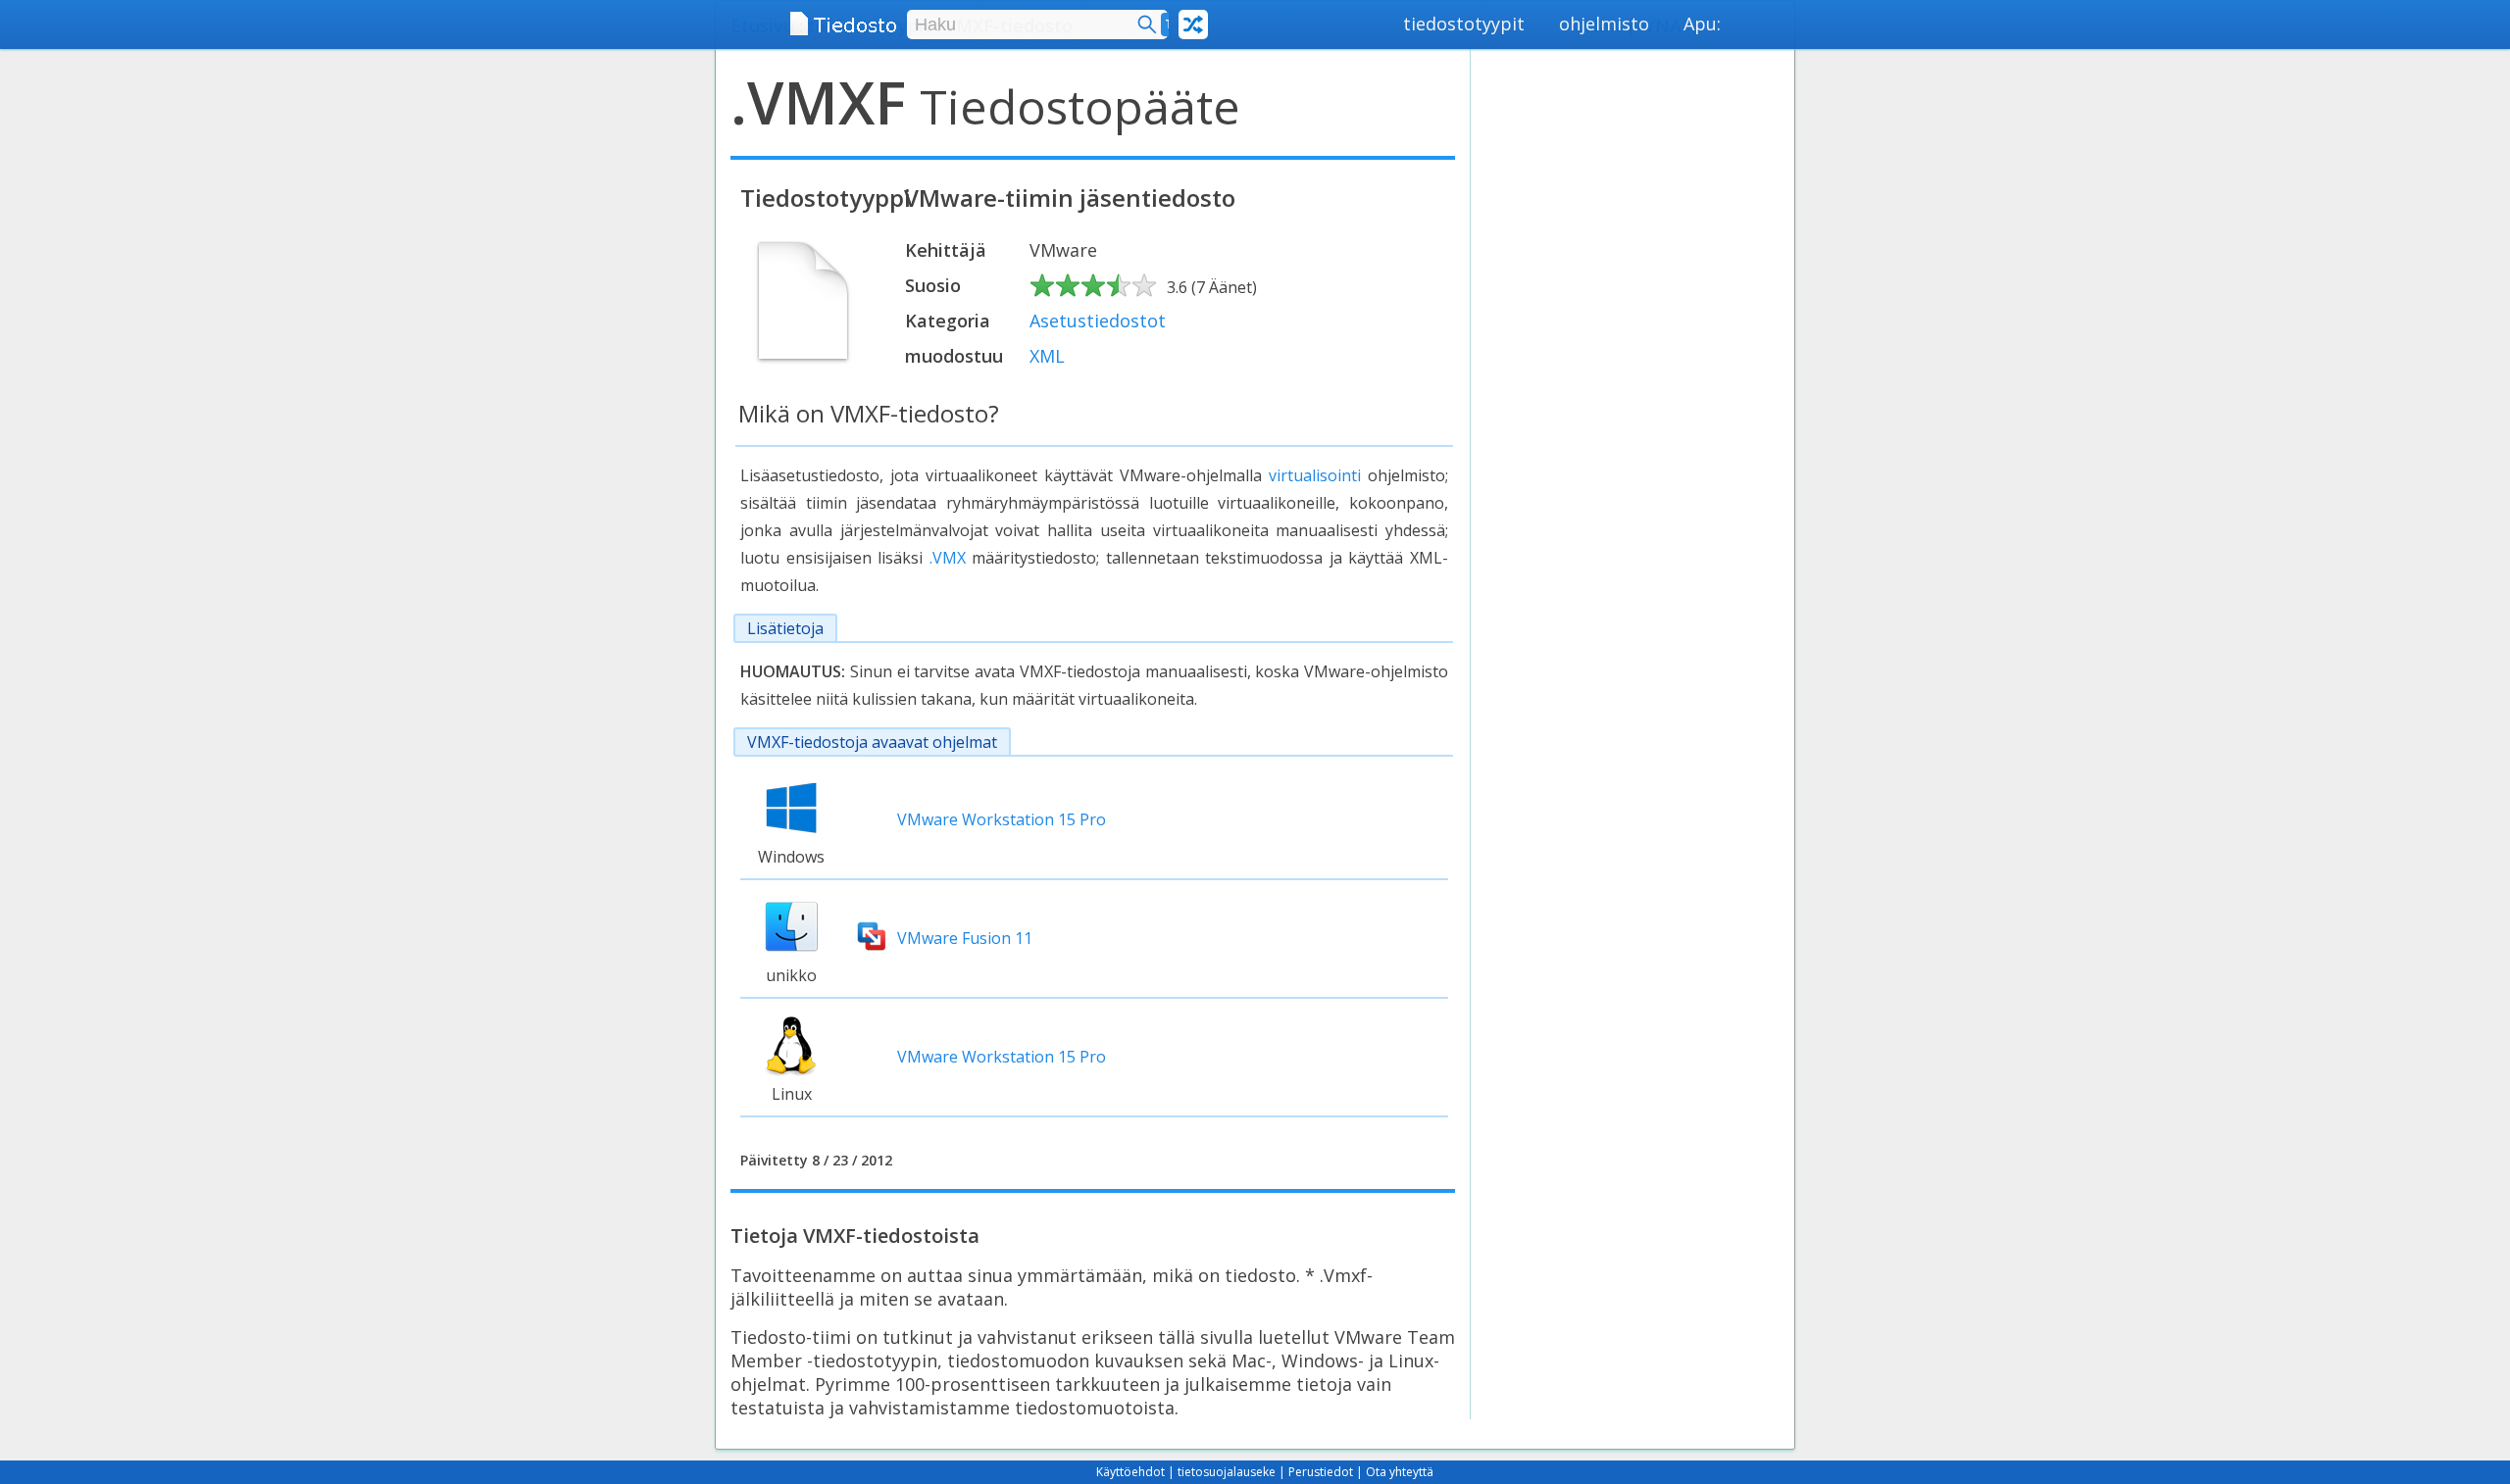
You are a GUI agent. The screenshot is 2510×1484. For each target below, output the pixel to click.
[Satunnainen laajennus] (1193, 25)
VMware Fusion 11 (965, 938)
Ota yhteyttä (1400, 1472)
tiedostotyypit (1464, 24)
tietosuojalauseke (1227, 1472)
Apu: (1702, 24)
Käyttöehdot (1130, 1472)
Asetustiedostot (1098, 321)
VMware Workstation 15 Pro (1002, 819)
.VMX (948, 558)
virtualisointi (1315, 475)
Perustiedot (1321, 1472)
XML (1047, 356)
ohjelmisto (1604, 24)
